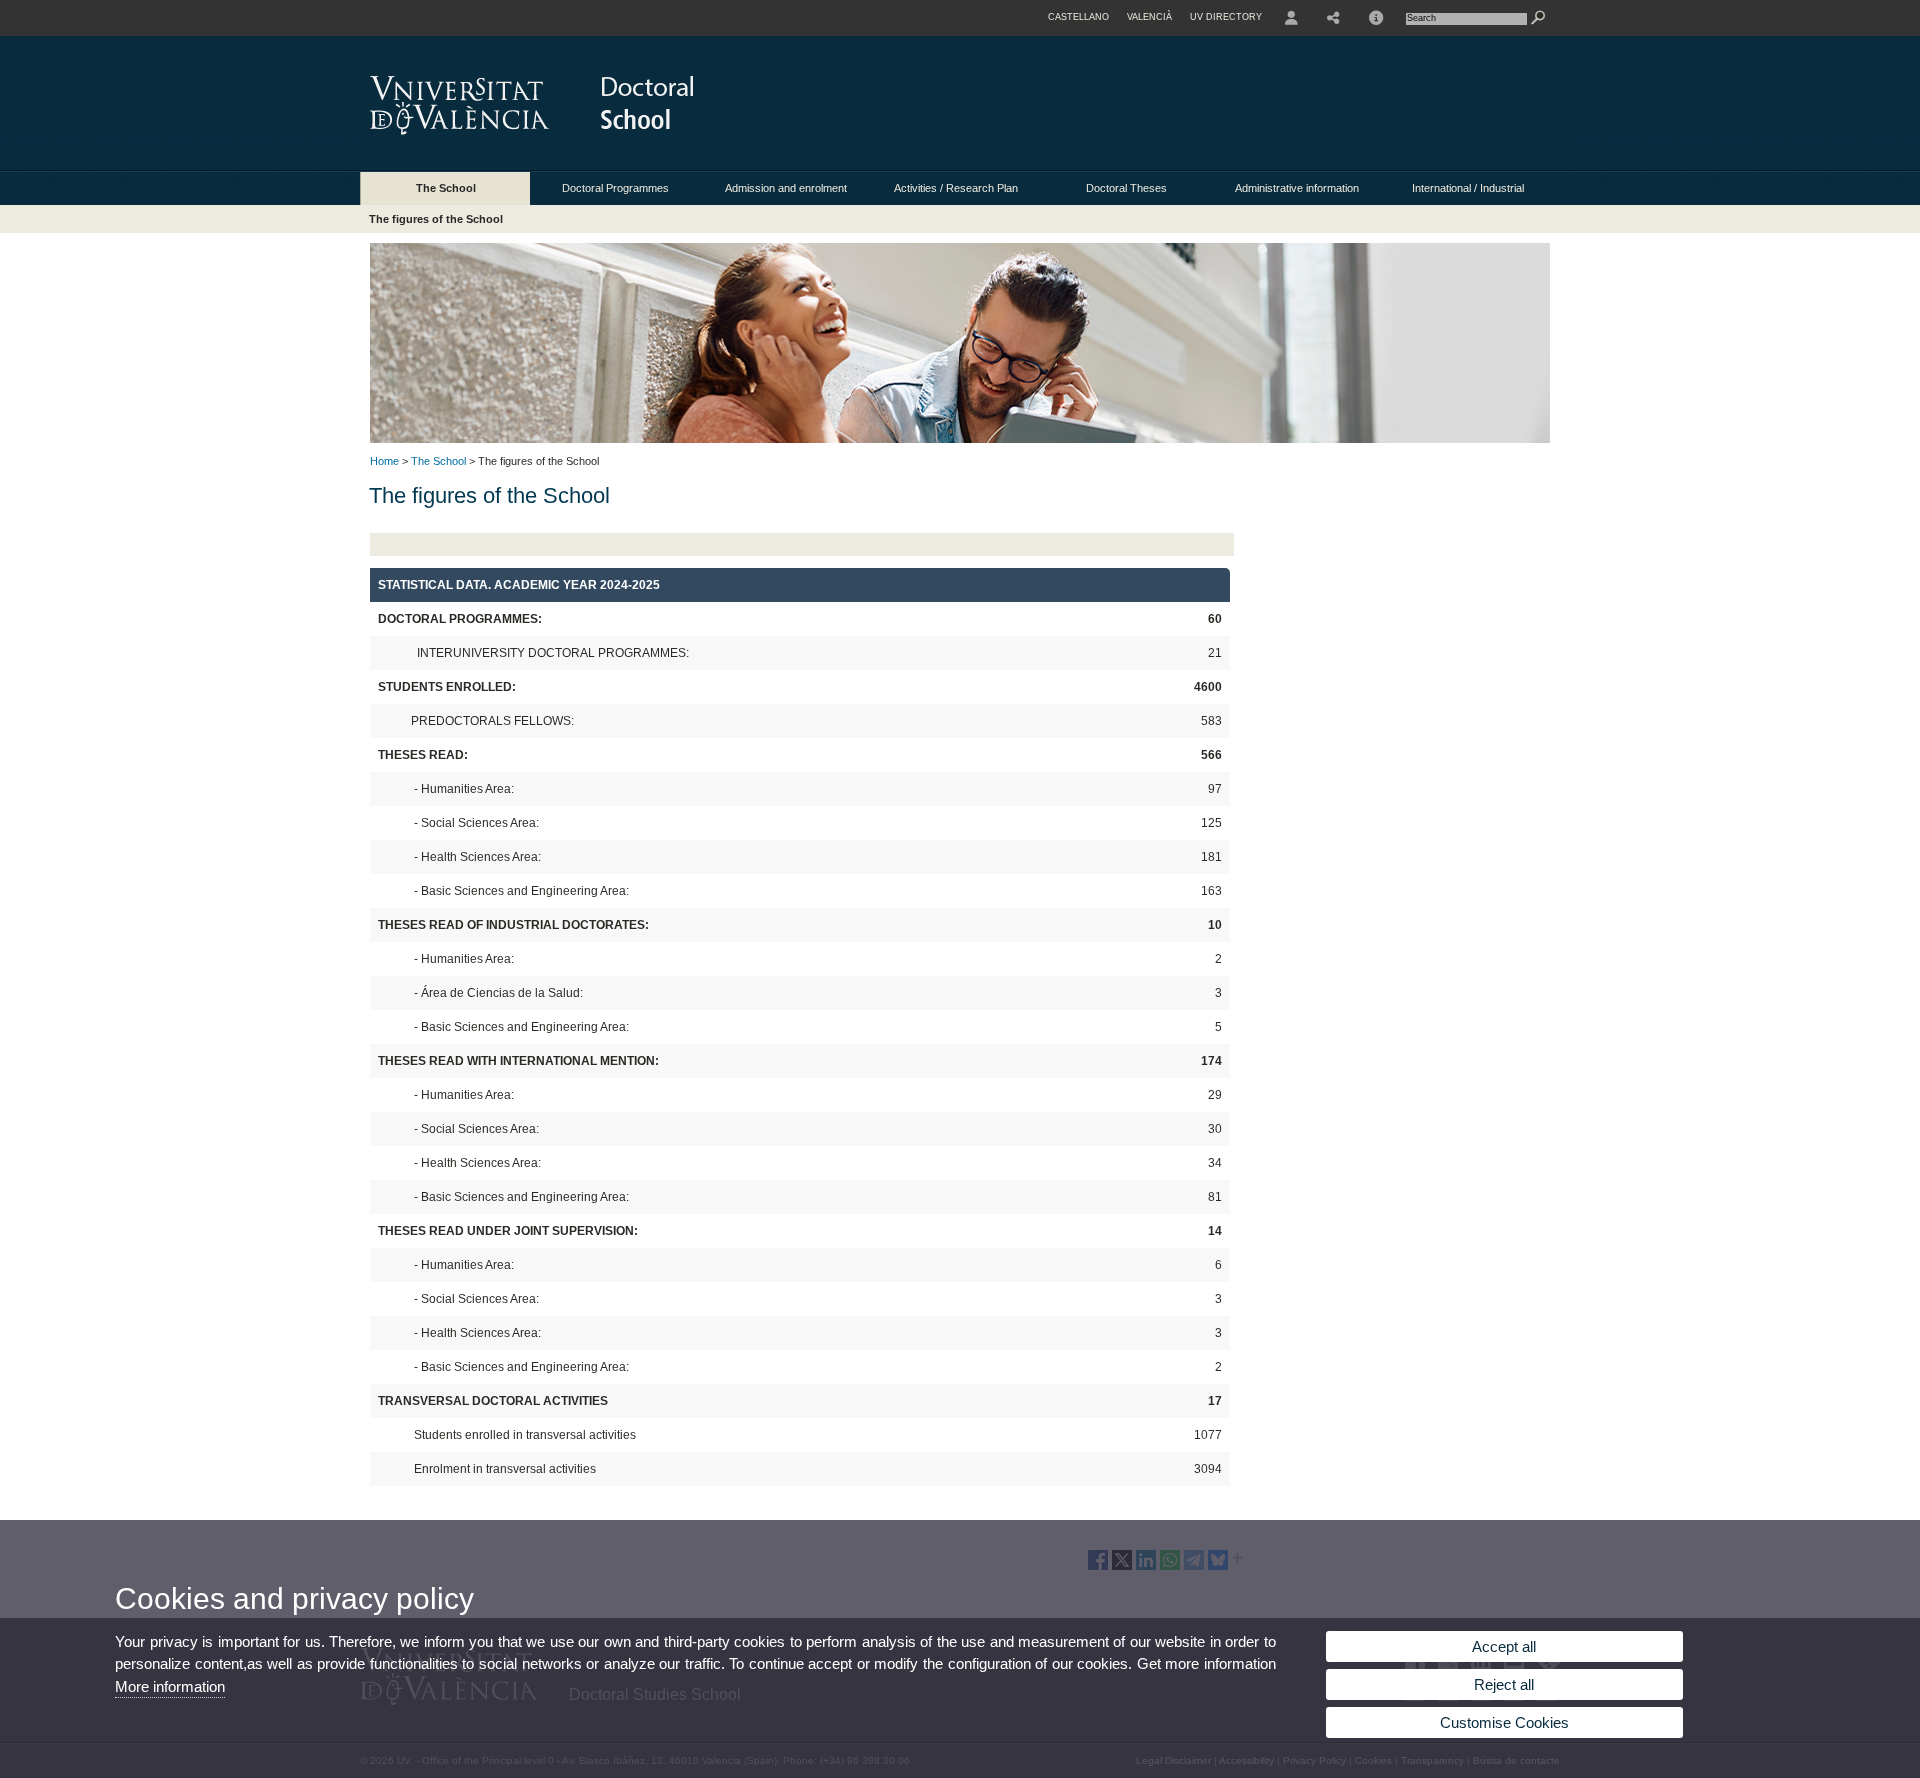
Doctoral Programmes (615, 188)
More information (170, 1686)
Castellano (1078, 17)
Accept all (1504, 1646)
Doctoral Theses (1126, 188)
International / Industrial (1468, 188)
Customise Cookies (1504, 1722)
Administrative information (1297, 188)
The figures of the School (436, 219)
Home (384, 461)
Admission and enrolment (786, 188)
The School (446, 188)
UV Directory (1226, 17)
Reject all (1504, 1684)
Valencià (1149, 17)
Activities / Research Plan (956, 188)
